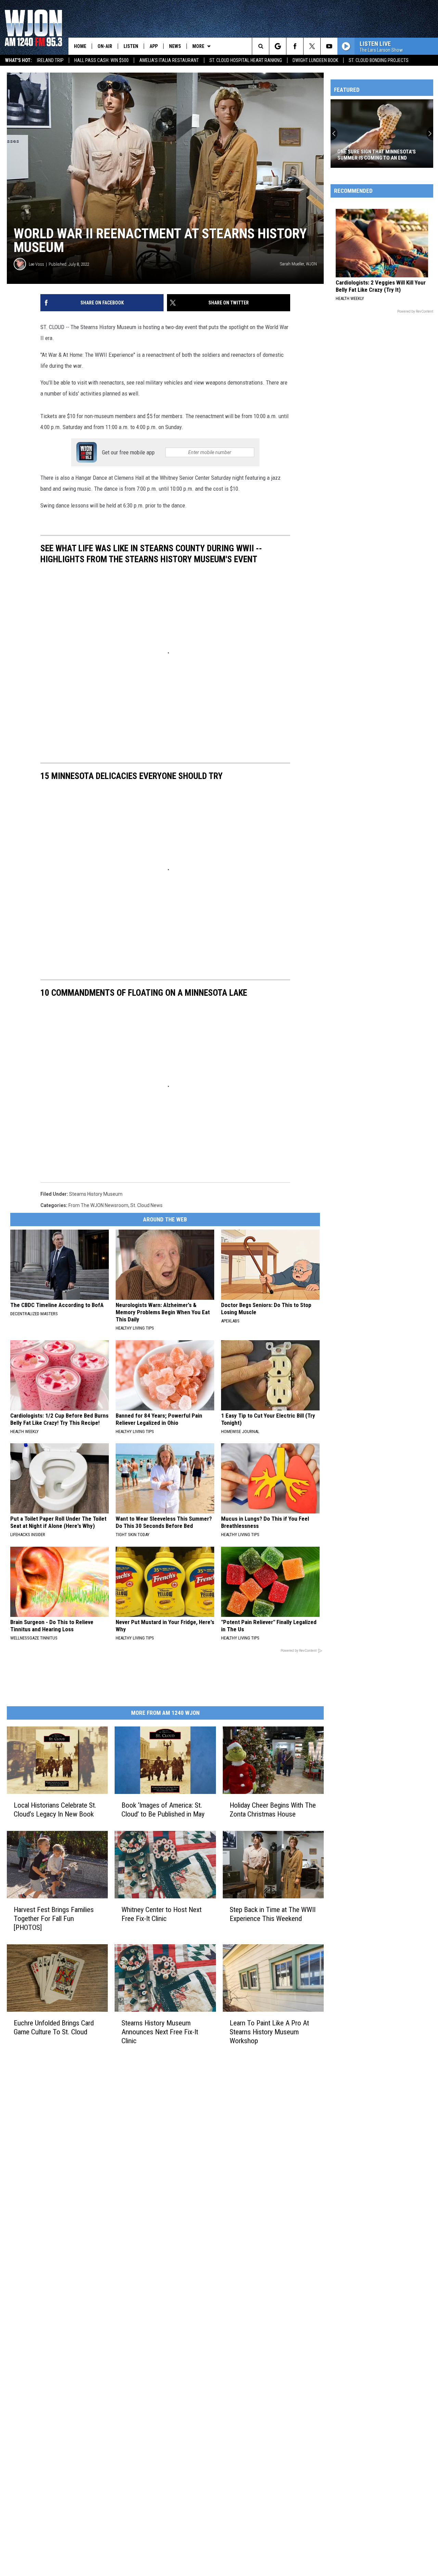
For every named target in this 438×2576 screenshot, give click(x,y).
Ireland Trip (50, 60)
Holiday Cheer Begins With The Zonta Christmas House (273, 1810)
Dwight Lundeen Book (315, 60)
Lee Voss (36, 264)
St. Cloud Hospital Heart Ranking (246, 60)
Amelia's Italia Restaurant (169, 60)
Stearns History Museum (96, 1194)
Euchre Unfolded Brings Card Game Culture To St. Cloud (54, 2027)
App (154, 46)
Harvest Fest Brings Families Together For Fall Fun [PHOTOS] (54, 1919)
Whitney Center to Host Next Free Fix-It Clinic (162, 1914)
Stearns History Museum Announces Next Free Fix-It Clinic (160, 2032)
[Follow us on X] (312, 46)
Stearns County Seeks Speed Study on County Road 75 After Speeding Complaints (381, 155)
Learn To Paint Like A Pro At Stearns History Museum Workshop (269, 2032)
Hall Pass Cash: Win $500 (101, 60)
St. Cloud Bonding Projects (379, 60)
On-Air (105, 46)
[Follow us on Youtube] (329, 46)
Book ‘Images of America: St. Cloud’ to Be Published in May (163, 1810)
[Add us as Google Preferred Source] (278, 46)
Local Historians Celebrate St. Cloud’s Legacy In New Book (55, 1810)
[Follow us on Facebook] (295, 46)
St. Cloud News (146, 1205)
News (175, 46)
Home (80, 46)
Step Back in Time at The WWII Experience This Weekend (273, 1914)
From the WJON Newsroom (98, 1205)
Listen (131, 46)
